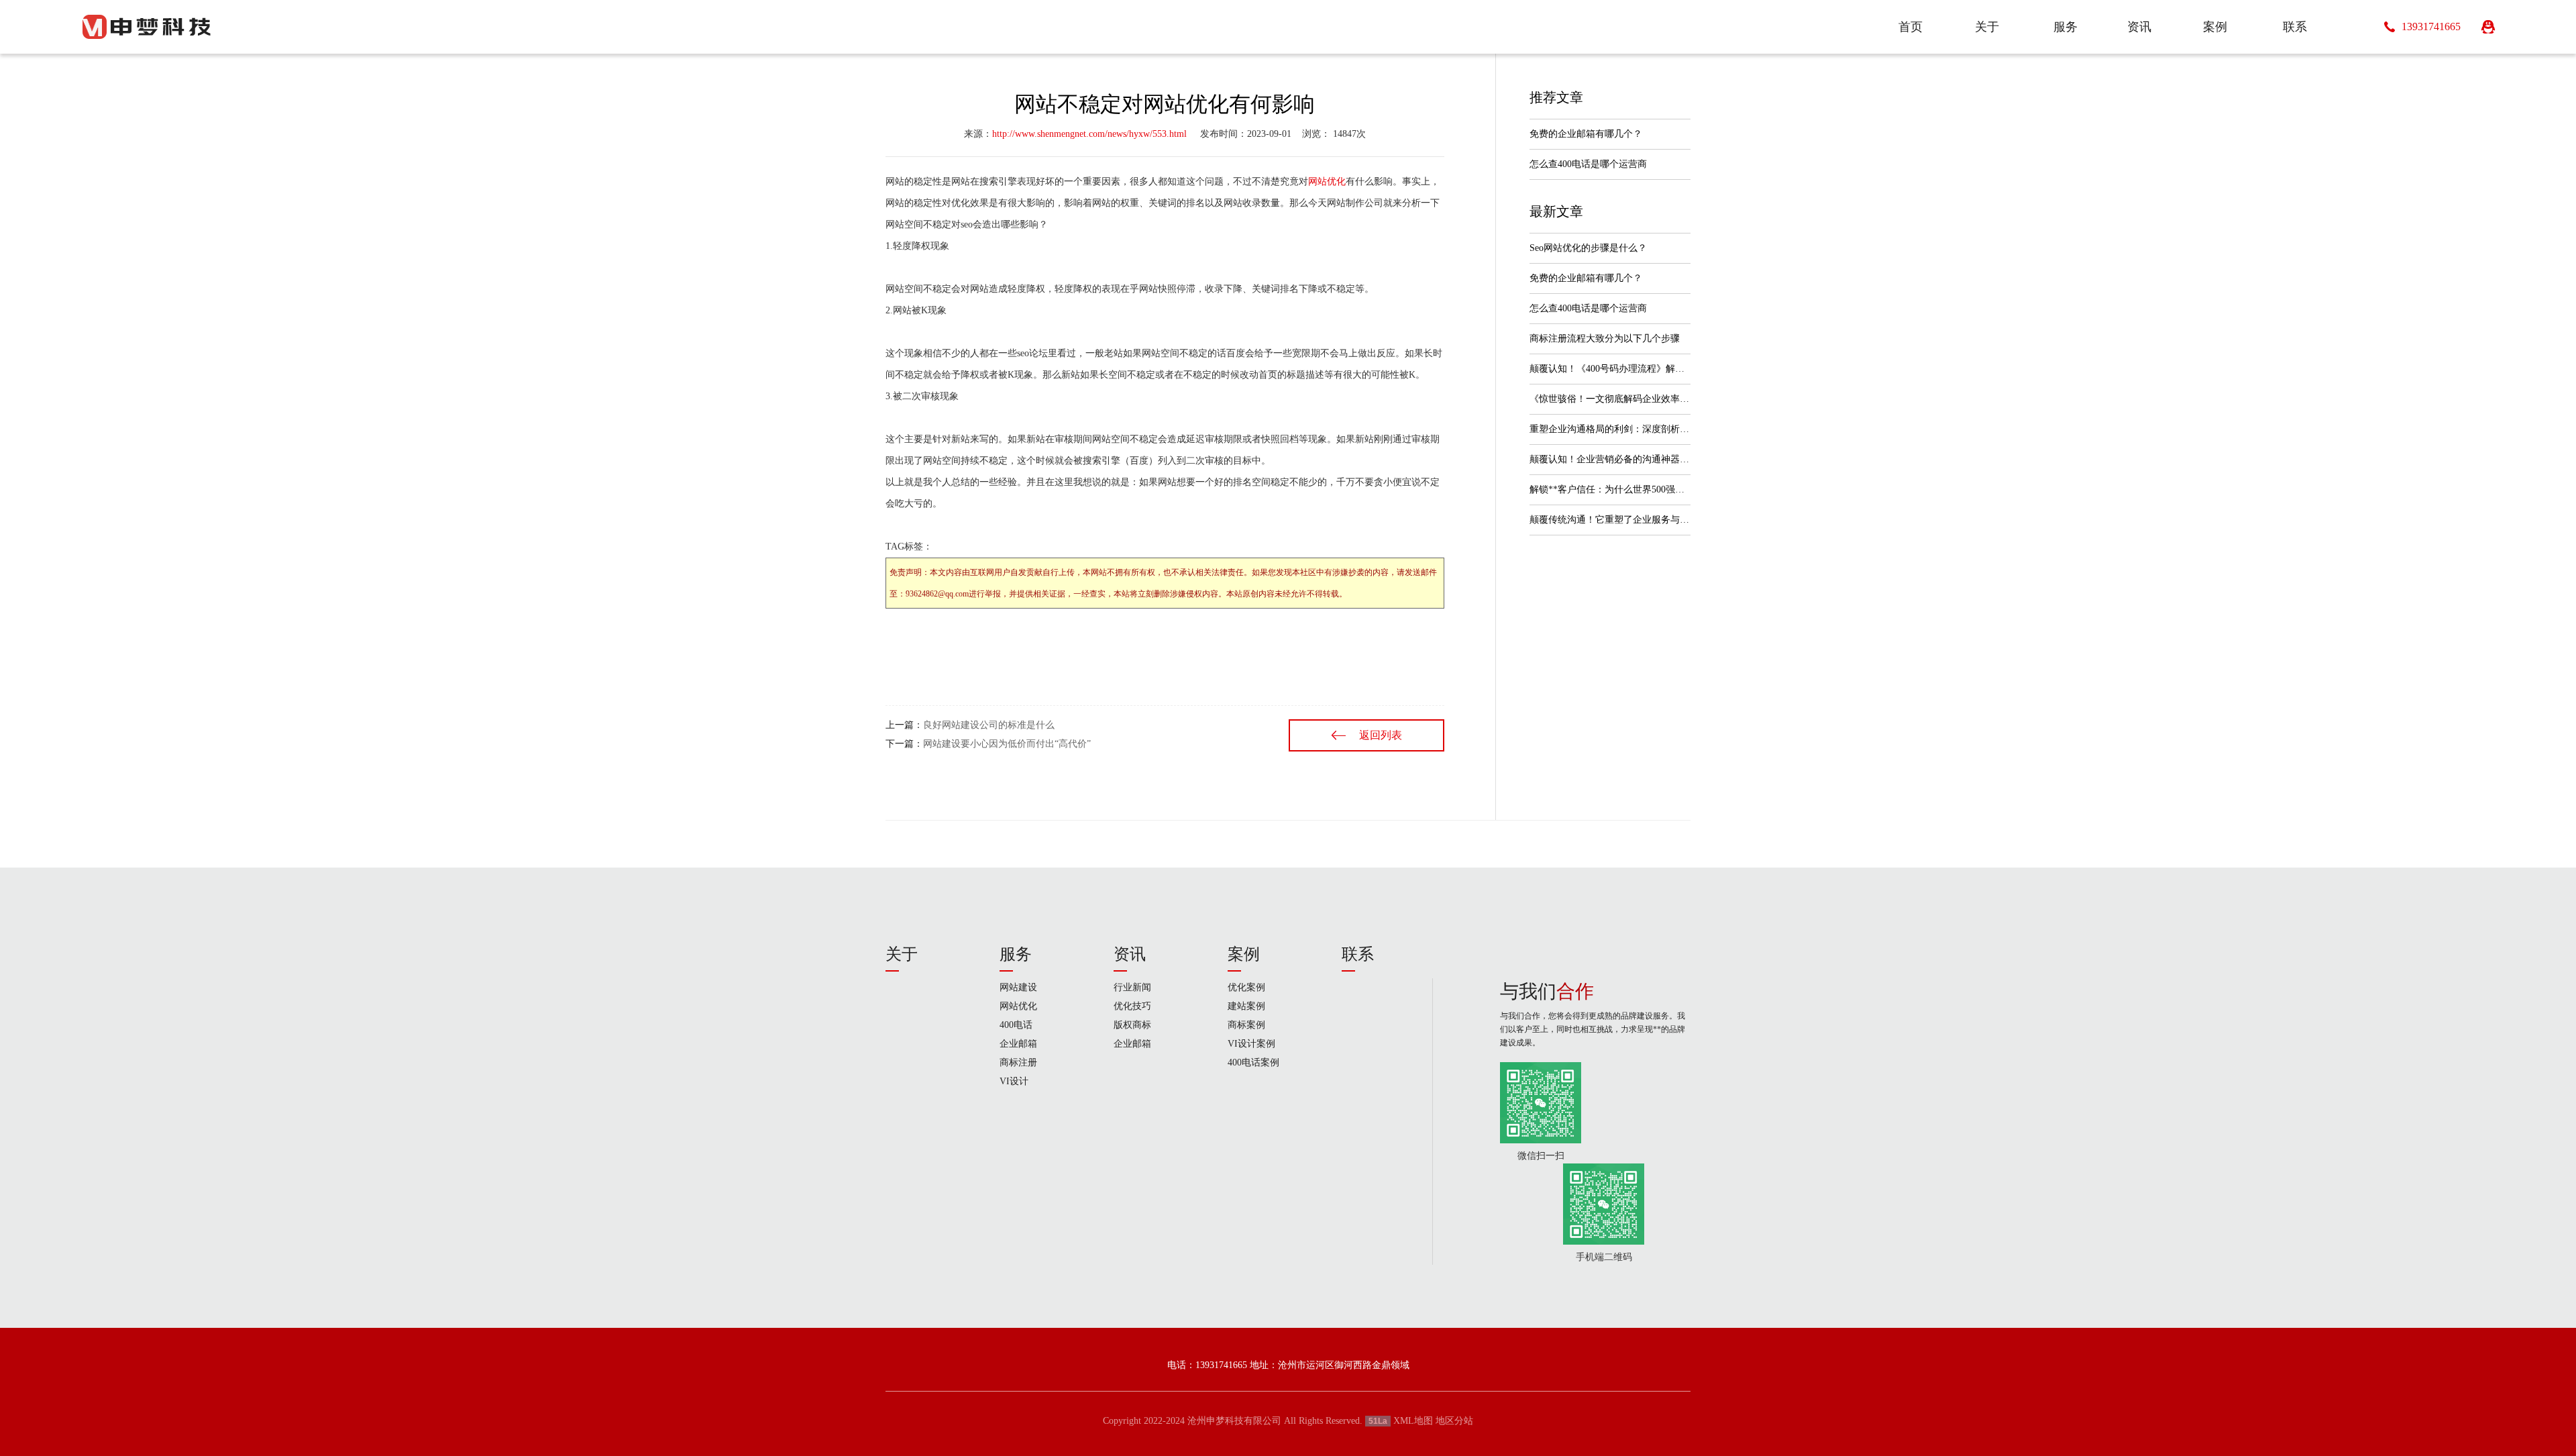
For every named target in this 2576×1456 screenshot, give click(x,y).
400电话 (1016, 1025)
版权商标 (1132, 1025)
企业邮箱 (1018, 1044)
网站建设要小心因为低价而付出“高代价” (1007, 744)
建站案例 (1246, 1006)
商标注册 (1018, 1062)
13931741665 (2431, 27)
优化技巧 (1132, 1006)
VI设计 (1014, 1081)
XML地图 (1413, 1421)
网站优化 (1327, 181)
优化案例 (1246, 987)
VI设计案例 (1251, 1044)
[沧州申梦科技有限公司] (146, 27)
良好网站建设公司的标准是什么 (989, 725)
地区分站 (1454, 1421)
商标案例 (1246, 1025)
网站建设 (1018, 987)
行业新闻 (1132, 987)
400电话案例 (1253, 1062)
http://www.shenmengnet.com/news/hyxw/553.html (1089, 134)
